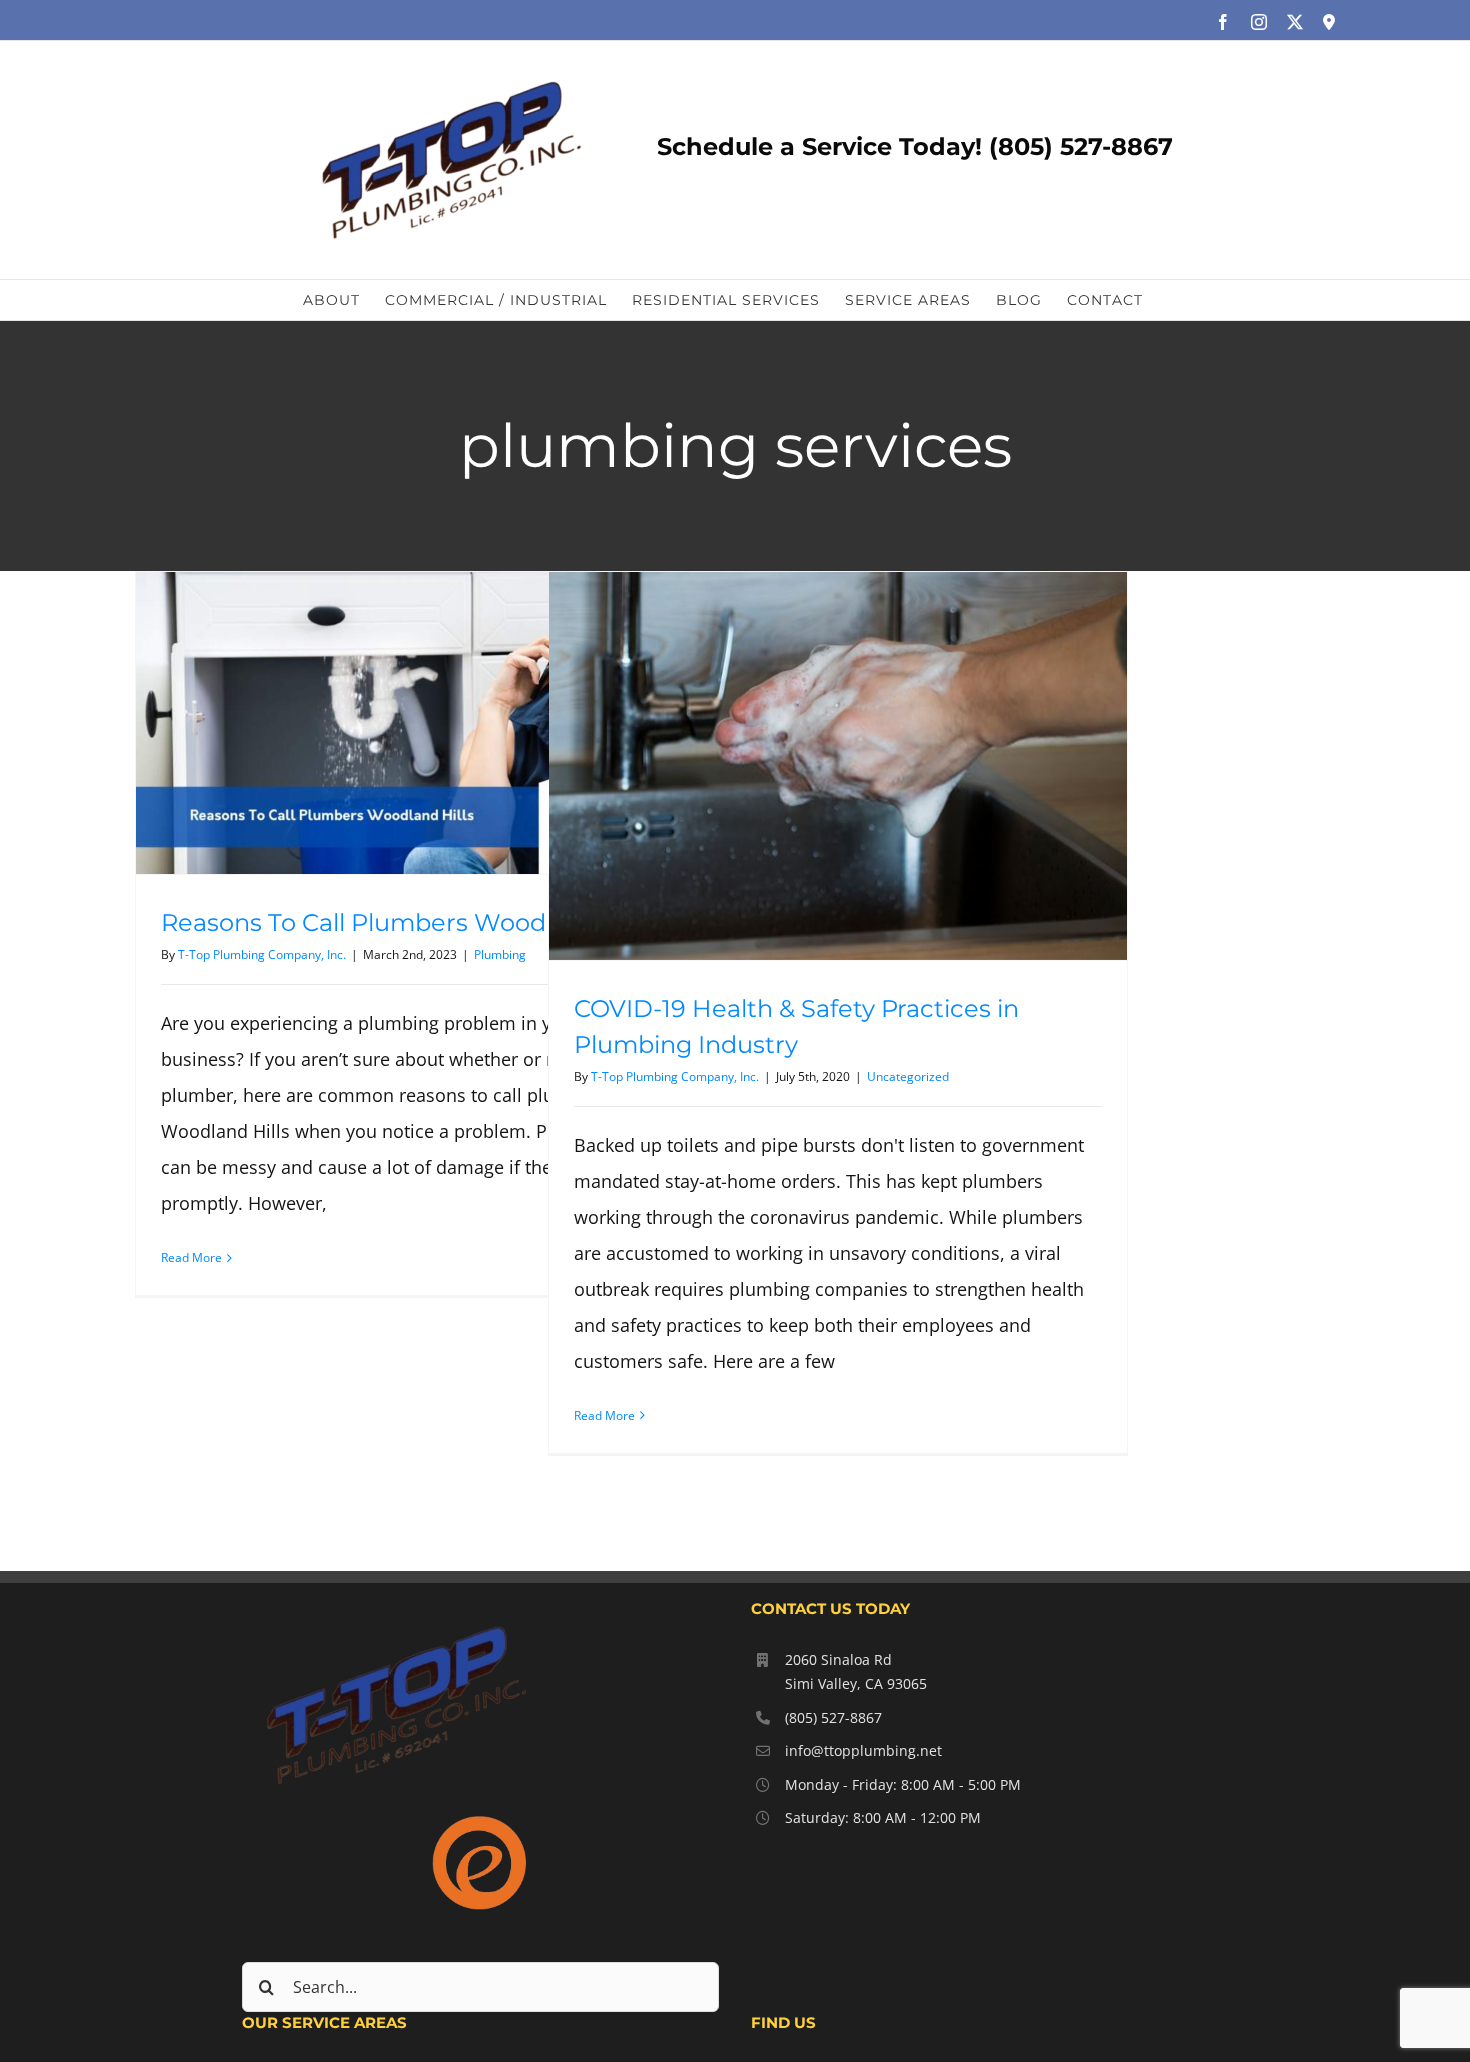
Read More (191, 1257)
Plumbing (500, 954)
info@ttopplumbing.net (863, 1750)
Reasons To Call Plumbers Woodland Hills (407, 922)
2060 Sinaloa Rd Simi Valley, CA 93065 (856, 1671)
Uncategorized (908, 1076)
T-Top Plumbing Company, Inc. (262, 954)
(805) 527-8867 (833, 1717)
